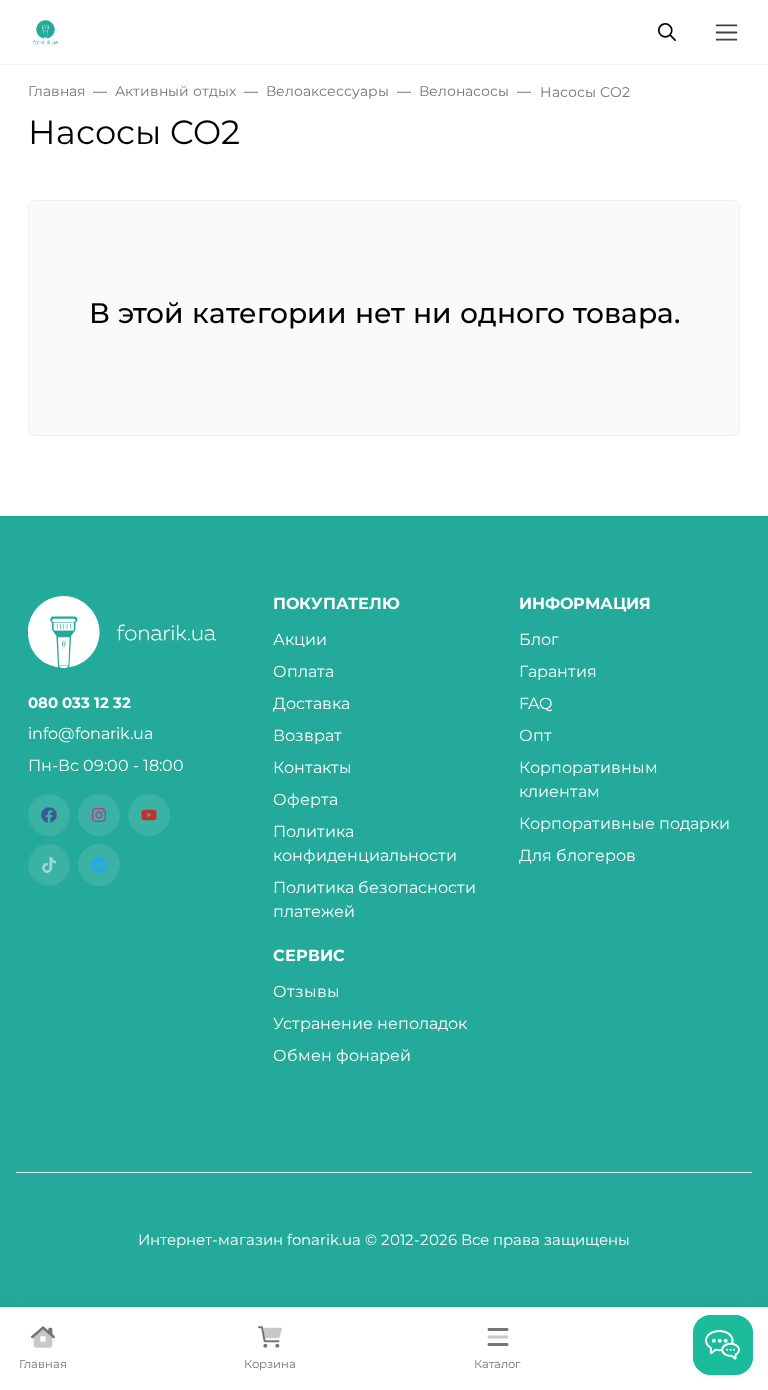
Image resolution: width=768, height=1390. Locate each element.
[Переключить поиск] (667, 32)
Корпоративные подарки (624, 823)
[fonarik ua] (45, 30)
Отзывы (306, 991)
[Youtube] (149, 815)
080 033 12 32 (79, 703)
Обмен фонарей (342, 1055)
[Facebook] (49, 815)
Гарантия (558, 671)
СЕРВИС (309, 956)
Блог (539, 639)
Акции (300, 639)
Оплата (303, 671)
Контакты (312, 767)
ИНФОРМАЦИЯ (585, 604)
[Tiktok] (49, 865)
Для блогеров (577, 855)
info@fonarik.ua (90, 733)
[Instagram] (99, 815)
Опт (535, 735)
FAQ (535, 703)
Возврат (307, 735)
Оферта (305, 799)
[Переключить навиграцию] (726, 32)
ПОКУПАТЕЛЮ (336, 604)
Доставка (311, 703)
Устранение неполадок (370, 1023)
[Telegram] (99, 865)
